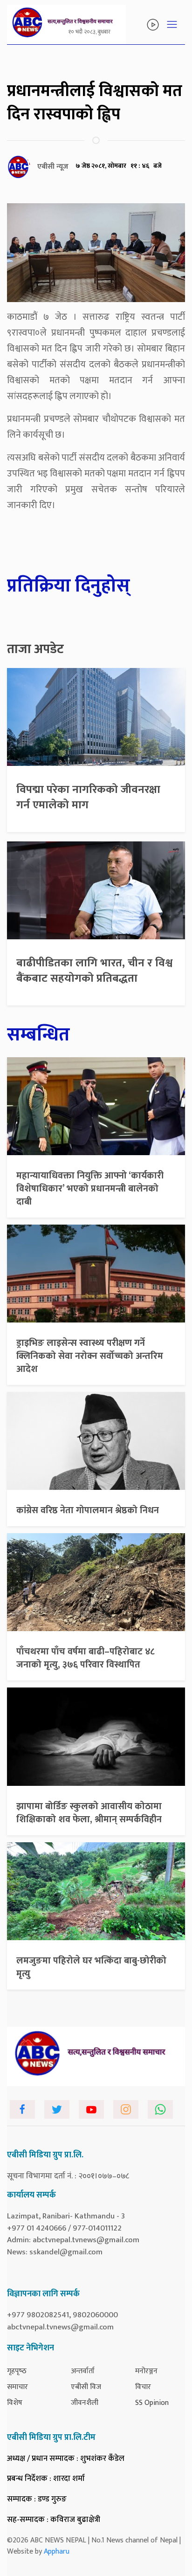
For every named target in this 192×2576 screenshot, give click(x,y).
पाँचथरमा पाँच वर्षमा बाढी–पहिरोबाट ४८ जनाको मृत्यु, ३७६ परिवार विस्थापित (86, 1658)
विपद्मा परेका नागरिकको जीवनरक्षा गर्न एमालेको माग (88, 798)
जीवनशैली (85, 2403)
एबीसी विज (86, 2387)
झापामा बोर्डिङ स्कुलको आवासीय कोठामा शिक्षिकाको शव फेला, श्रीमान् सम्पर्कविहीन (89, 1813)
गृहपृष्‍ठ (17, 2371)
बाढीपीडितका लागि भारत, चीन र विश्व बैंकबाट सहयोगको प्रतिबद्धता (94, 971)
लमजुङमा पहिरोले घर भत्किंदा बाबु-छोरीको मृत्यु (91, 1967)
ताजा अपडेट (35, 649)
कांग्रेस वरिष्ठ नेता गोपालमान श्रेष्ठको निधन (88, 1510)
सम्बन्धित (38, 1035)
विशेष (15, 2403)
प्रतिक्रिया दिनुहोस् (69, 586)
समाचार (17, 2387)
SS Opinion (152, 2403)
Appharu (57, 2552)
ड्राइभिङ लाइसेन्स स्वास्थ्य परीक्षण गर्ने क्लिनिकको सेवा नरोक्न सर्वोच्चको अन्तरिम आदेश (90, 1356)
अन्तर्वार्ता (83, 2371)
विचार (143, 2387)
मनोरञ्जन (146, 2371)
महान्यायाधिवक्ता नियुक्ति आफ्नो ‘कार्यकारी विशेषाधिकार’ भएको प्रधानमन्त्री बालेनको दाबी (90, 1189)
